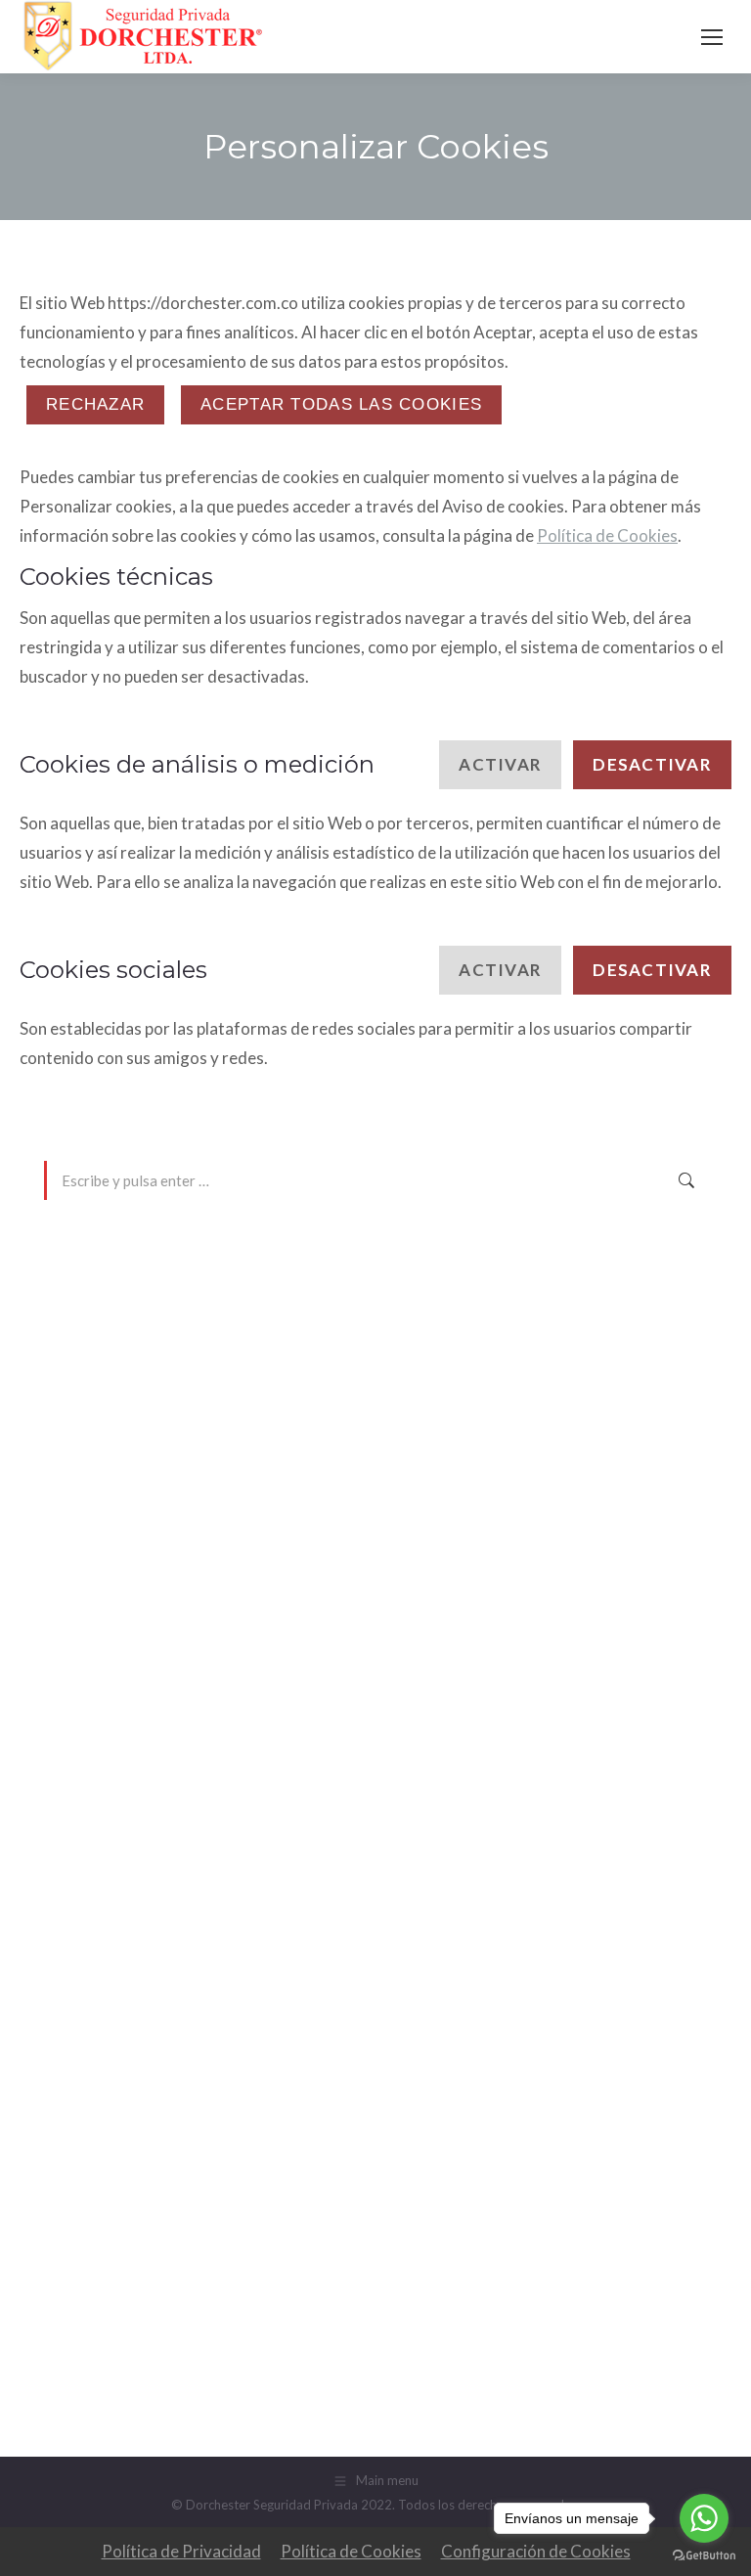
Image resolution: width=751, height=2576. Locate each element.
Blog (60, 2021)
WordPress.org (94, 2350)
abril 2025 (78, 1854)
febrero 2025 (88, 1887)
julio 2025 (77, 1757)
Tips (58, 2118)
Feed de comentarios (111, 2318)
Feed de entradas (99, 2286)
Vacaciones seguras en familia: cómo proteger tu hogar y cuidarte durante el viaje (307, 1450)
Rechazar (95, 404)
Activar (500, 764)
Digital (67, 2054)
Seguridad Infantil (102, 2086)
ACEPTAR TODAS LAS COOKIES (341, 404)
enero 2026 (82, 1693)
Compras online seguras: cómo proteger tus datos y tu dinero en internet (279, 1418)
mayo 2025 (81, 1822)
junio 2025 (79, 1790)
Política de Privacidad (181, 2551)
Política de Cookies (607, 535)
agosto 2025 (87, 1725)
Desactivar (652, 764)
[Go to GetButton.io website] (704, 2556)
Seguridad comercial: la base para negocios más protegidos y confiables (275, 1354)
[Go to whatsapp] (704, 2518)
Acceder (70, 2253)
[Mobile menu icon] (712, 37)
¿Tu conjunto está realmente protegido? (173, 1386)
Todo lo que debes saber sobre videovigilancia (193, 1321)
